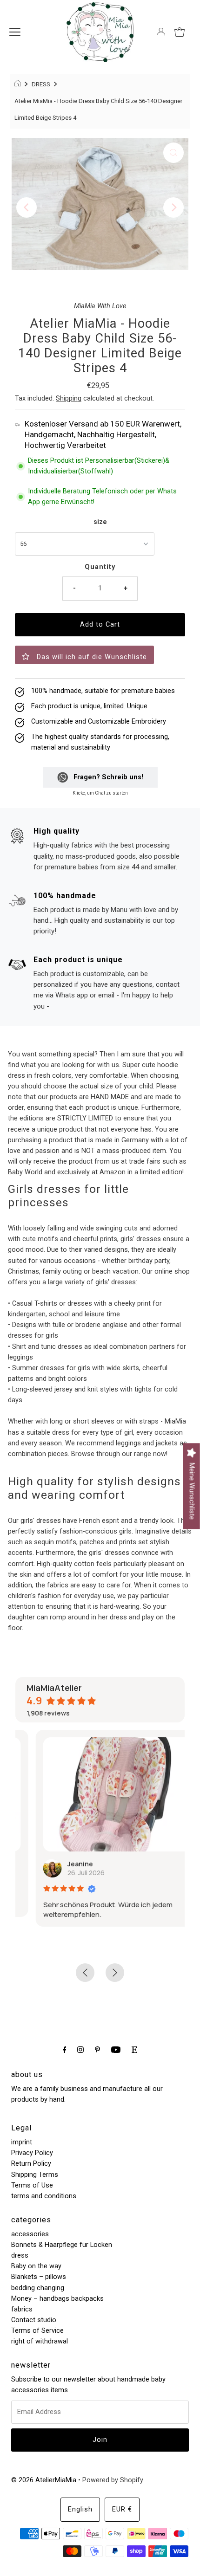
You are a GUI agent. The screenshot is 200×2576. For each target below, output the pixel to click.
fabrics (22, 2309)
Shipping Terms (35, 2175)
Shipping (69, 398)
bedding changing (38, 2288)
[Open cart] (180, 32)
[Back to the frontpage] (19, 84)
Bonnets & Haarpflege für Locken (62, 2245)
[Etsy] (134, 2049)
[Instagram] (80, 2049)
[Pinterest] (97, 2049)
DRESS (41, 84)
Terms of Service (37, 2331)
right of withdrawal (40, 2341)
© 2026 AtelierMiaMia (44, 2480)
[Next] (173, 207)
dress (20, 2256)
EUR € (122, 2509)
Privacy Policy (32, 2153)
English (80, 2509)
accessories (30, 2234)
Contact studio (34, 2320)
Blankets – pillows (39, 2277)
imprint (22, 2142)
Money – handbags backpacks (57, 2299)
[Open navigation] (15, 32)
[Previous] (27, 207)
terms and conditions (44, 2196)
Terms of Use (32, 2185)
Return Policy (31, 2164)
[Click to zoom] (173, 153)
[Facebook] (65, 2049)
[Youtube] (116, 2049)
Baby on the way (36, 2266)
